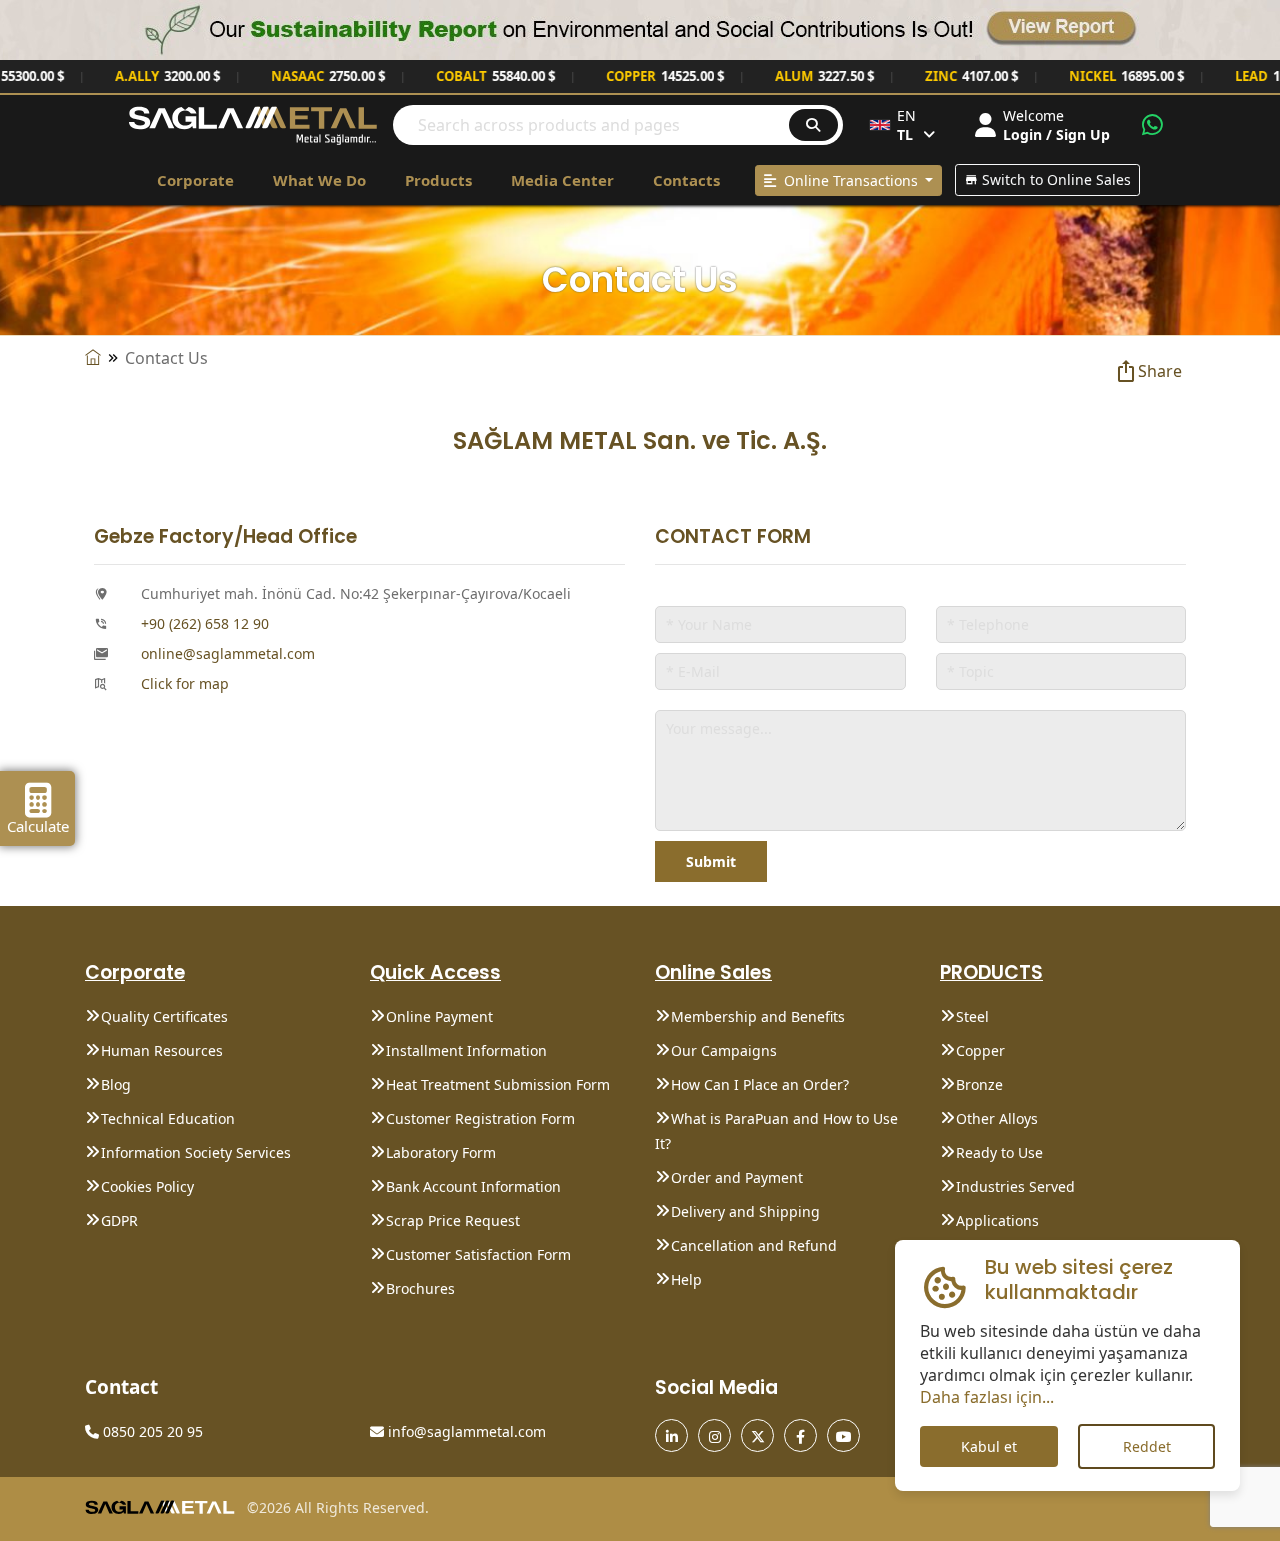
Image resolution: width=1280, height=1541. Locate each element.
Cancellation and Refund (754, 1245)
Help (686, 1279)
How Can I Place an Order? (760, 1084)
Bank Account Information (473, 1186)
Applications (997, 1220)
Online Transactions (849, 180)
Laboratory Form (441, 1152)
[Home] (93, 358)
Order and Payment (737, 1177)
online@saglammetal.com (228, 653)
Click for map (185, 683)
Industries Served (1015, 1186)
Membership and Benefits (758, 1016)
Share (1160, 371)
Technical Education (168, 1118)
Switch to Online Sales (1054, 179)
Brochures (420, 1288)
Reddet (1146, 1446)
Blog (116, 1084)
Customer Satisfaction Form (478, 1254)
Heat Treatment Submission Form (498, 1084)
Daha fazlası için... (987, 1397)
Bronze (979, 1084)
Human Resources (162, 1050)
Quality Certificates (164, 1016)
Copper (980, 1050)
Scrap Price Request (453, 1220)
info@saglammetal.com (465, 1431)
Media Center (562, 180)
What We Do (319, 180)
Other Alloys (997, 1118)
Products (438, 180)
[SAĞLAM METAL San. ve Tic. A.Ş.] (253, 123)
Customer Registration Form (480, 1118)
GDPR (119, 1220)
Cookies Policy (147, 1186)
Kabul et (989, 1446)
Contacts (686, 180)
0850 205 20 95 (151, 1431)
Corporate (195, 180)
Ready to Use (999, 1152)
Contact (121, 1387)
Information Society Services (196, 1152)
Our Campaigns (724, 1050)
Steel (972, 1016)
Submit (711, 861)
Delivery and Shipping (745, 1211)
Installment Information (466, 1050)
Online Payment (439, 1016)
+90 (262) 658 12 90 (205, 623)
